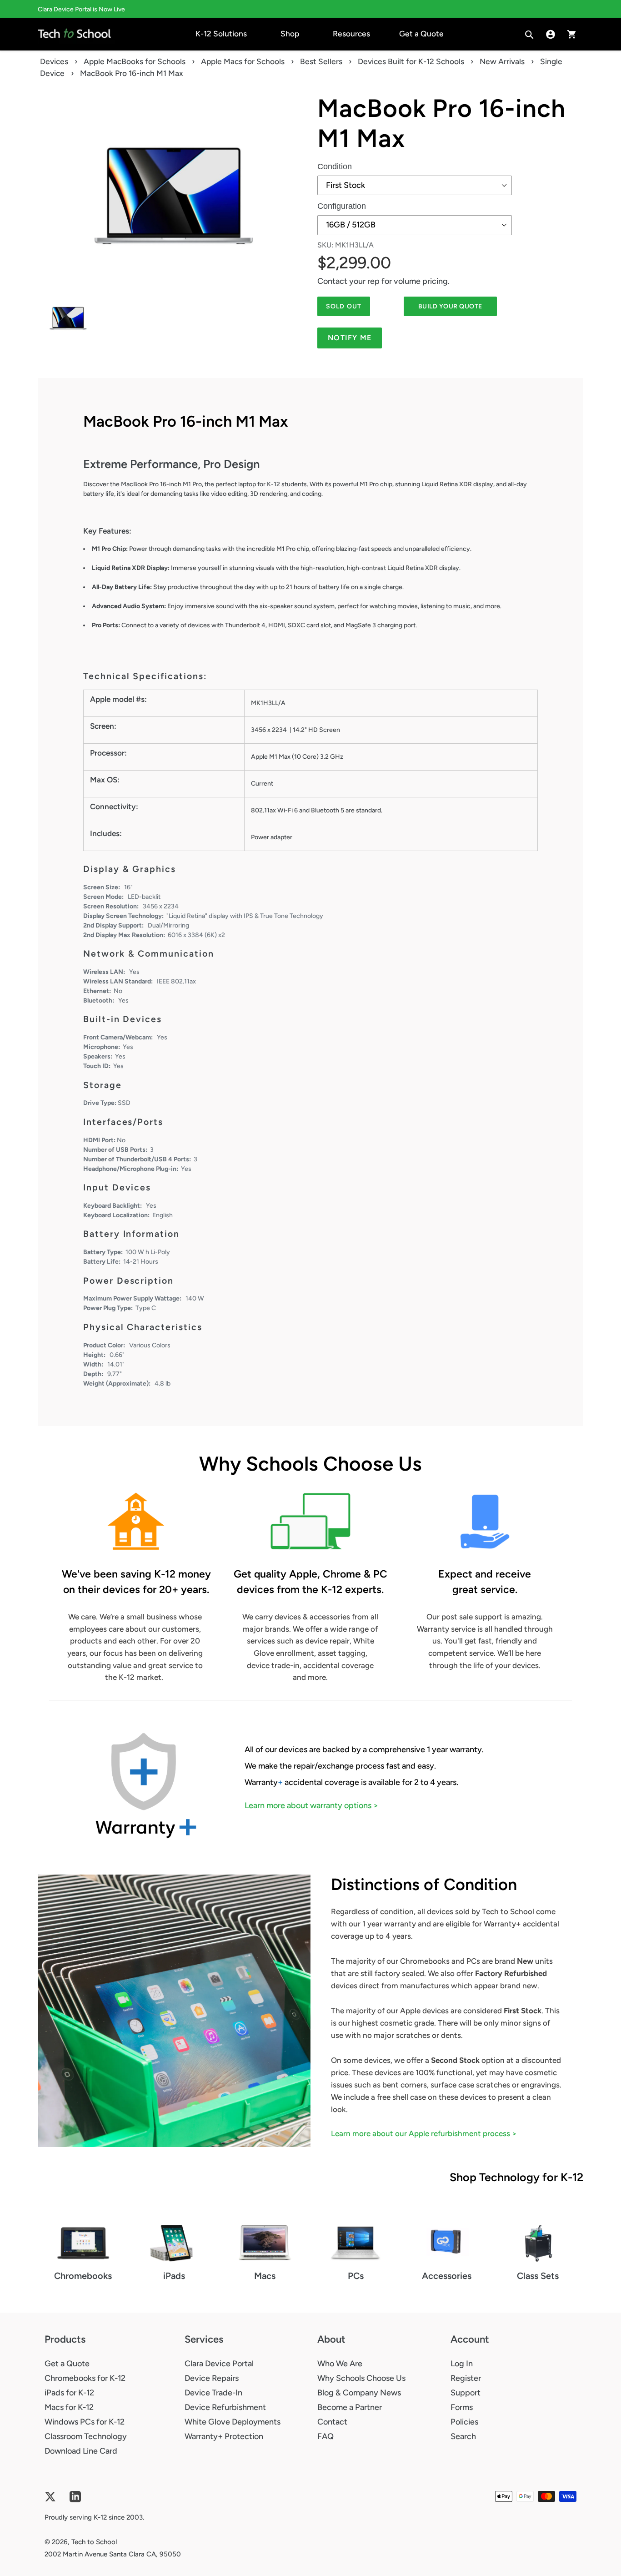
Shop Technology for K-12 (516, 2177)
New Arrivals (502, 61)
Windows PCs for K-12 (85, 2422)
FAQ (326, 2436)
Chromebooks (83, 2276)
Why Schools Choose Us (361, 2378)
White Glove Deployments (233, 2422)
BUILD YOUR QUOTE (450, 306)
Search (463, 2436)
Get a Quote (67, 2364)
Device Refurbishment (225, 2407)
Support (466, 2393)
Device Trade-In (213, 2393)
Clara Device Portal (219, 2364)
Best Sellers (321, 61)
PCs (356, 2276)
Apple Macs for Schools (243, 61)
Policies (464, 2422)
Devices (54, 61)
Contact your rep (348, 281)
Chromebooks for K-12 (85, 2378)
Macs (265, 2276)
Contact (332, 2422)
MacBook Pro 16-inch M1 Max (441, 123)
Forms (462, 2407)
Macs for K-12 (69, 2407)
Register (466, 2378)
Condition (335, 166)
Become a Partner (350, 2407)
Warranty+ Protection (224, 2436)
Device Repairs (212, 2378)
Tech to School (94, 2542)
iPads (174, 2276)
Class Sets (538, 2276)
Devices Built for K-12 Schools (411, 61)
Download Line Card (81, 2451)
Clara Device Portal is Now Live (81, 9)
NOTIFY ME (350, 338)
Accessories (447, 2276)
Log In (462, 2364)
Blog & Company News (359, 2393)
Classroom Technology (86, 2436)
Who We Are (340, 2364)
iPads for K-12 (69, 2393)
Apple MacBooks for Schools (135, 61)
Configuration (342, 206)
